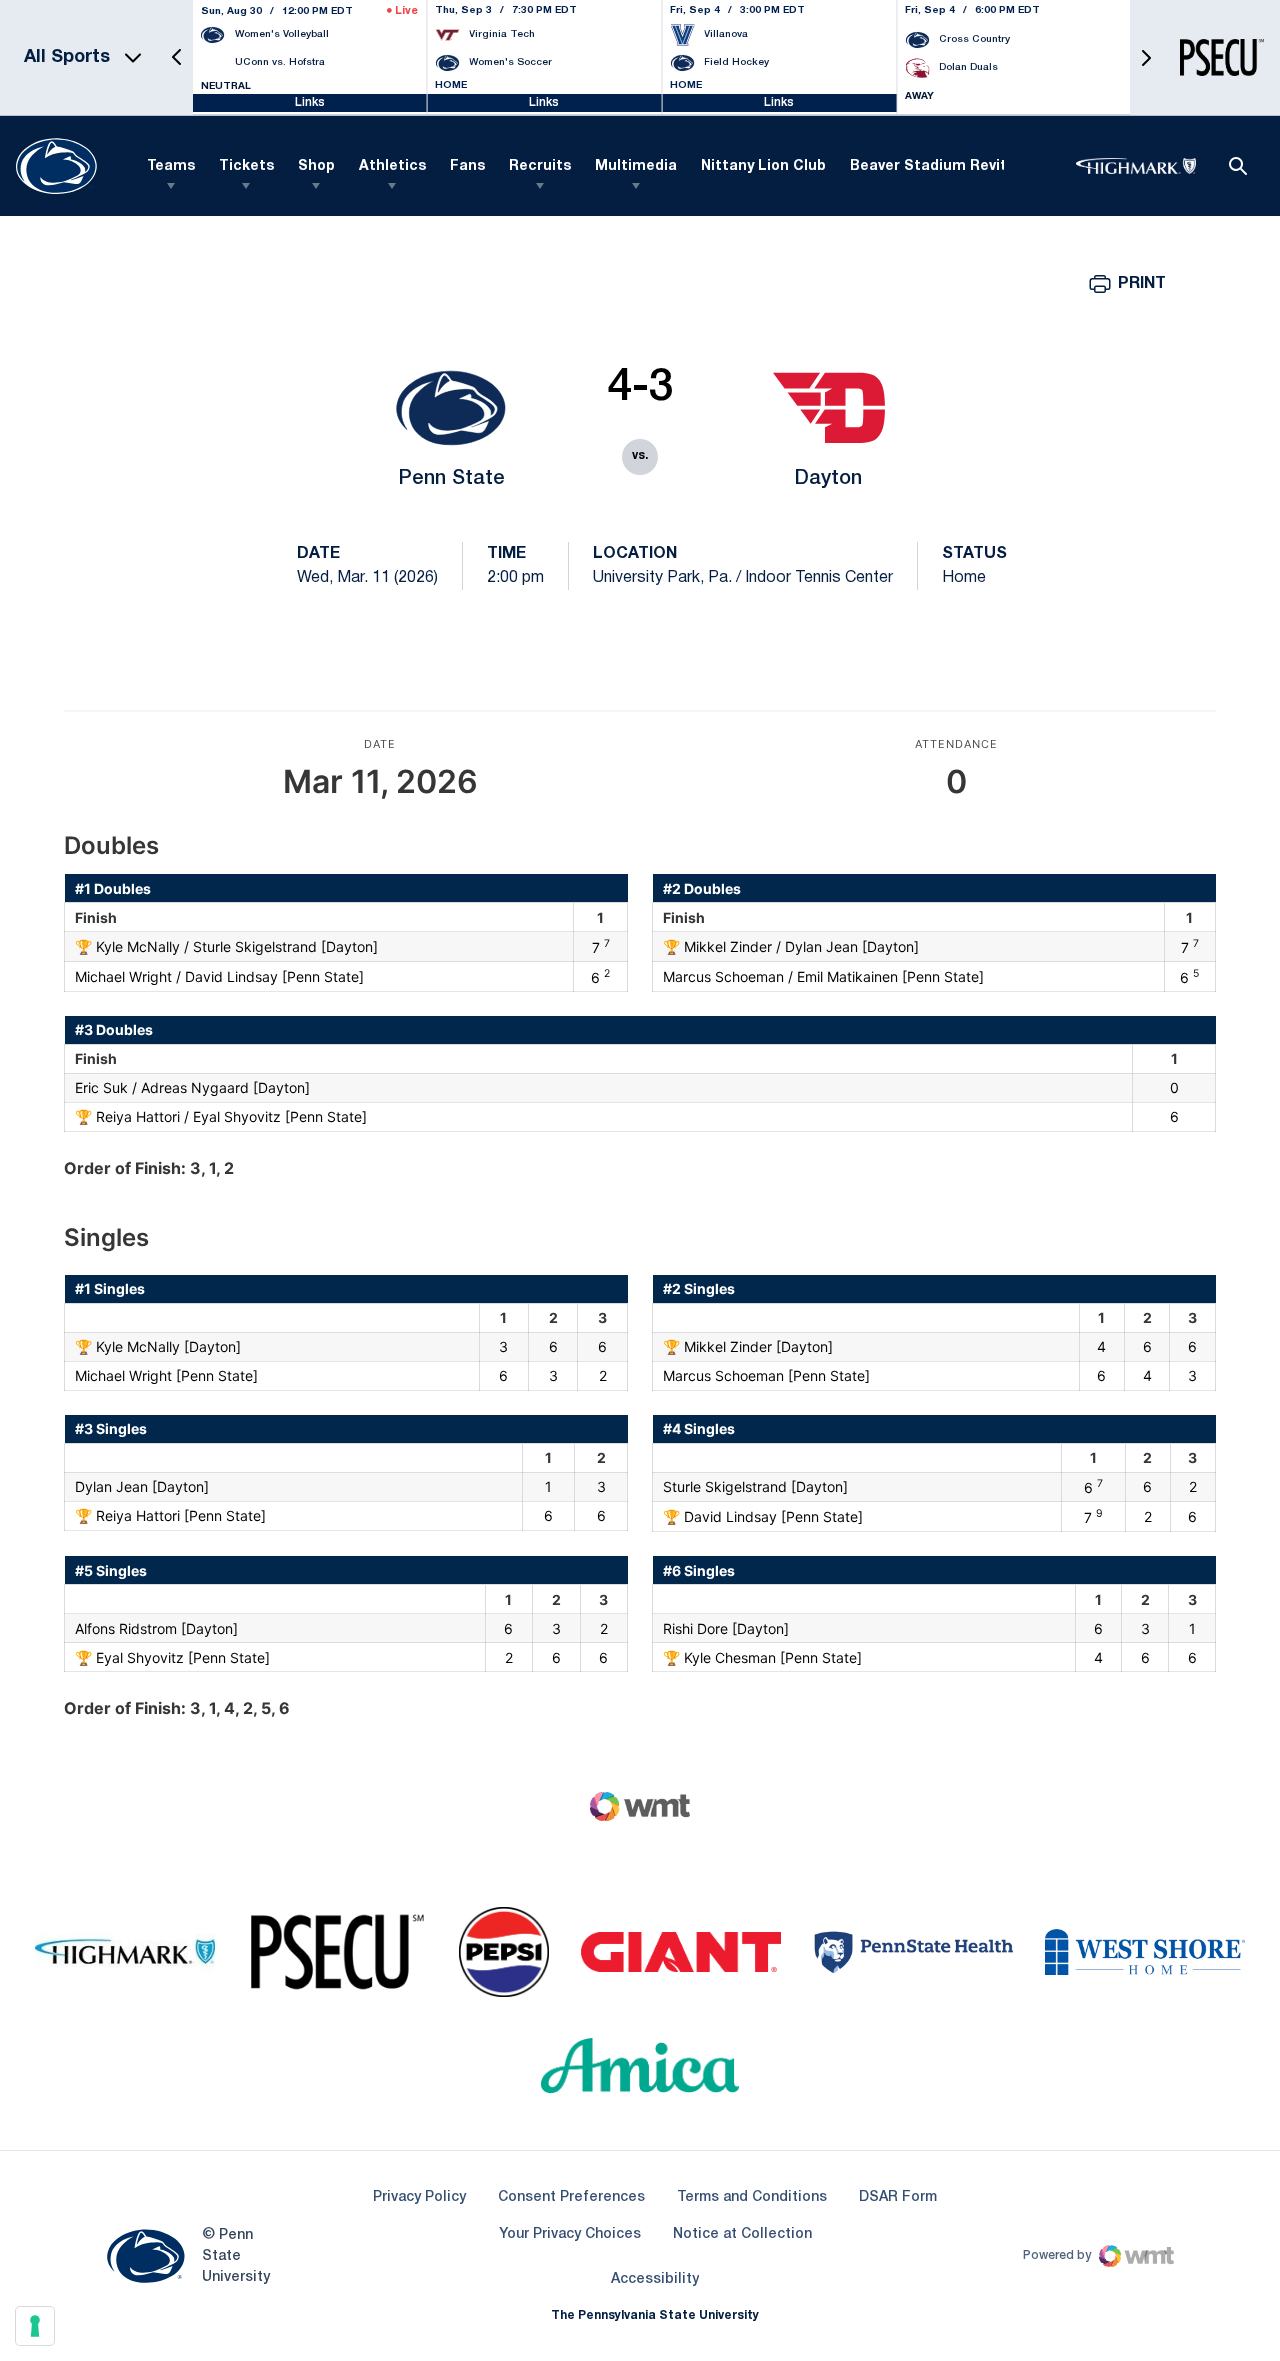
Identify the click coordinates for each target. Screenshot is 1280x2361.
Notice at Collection (742, 2234)
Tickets (246, 166)
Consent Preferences (571, 2197)
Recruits (540, 166)
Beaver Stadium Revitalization (960, 166)
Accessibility (655, 2279)
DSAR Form (898, 2197)
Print (1142, 284)
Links (310, 102)
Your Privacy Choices (570, 2234)
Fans (467, 166)
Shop (316, 166)
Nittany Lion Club (763, 166)
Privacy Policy (419, 2197)
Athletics (392, 166)
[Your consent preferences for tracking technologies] (35, 2326)
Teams (171, 166)
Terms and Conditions (752, 2197)
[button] (177, 57)
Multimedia (636, 166)
